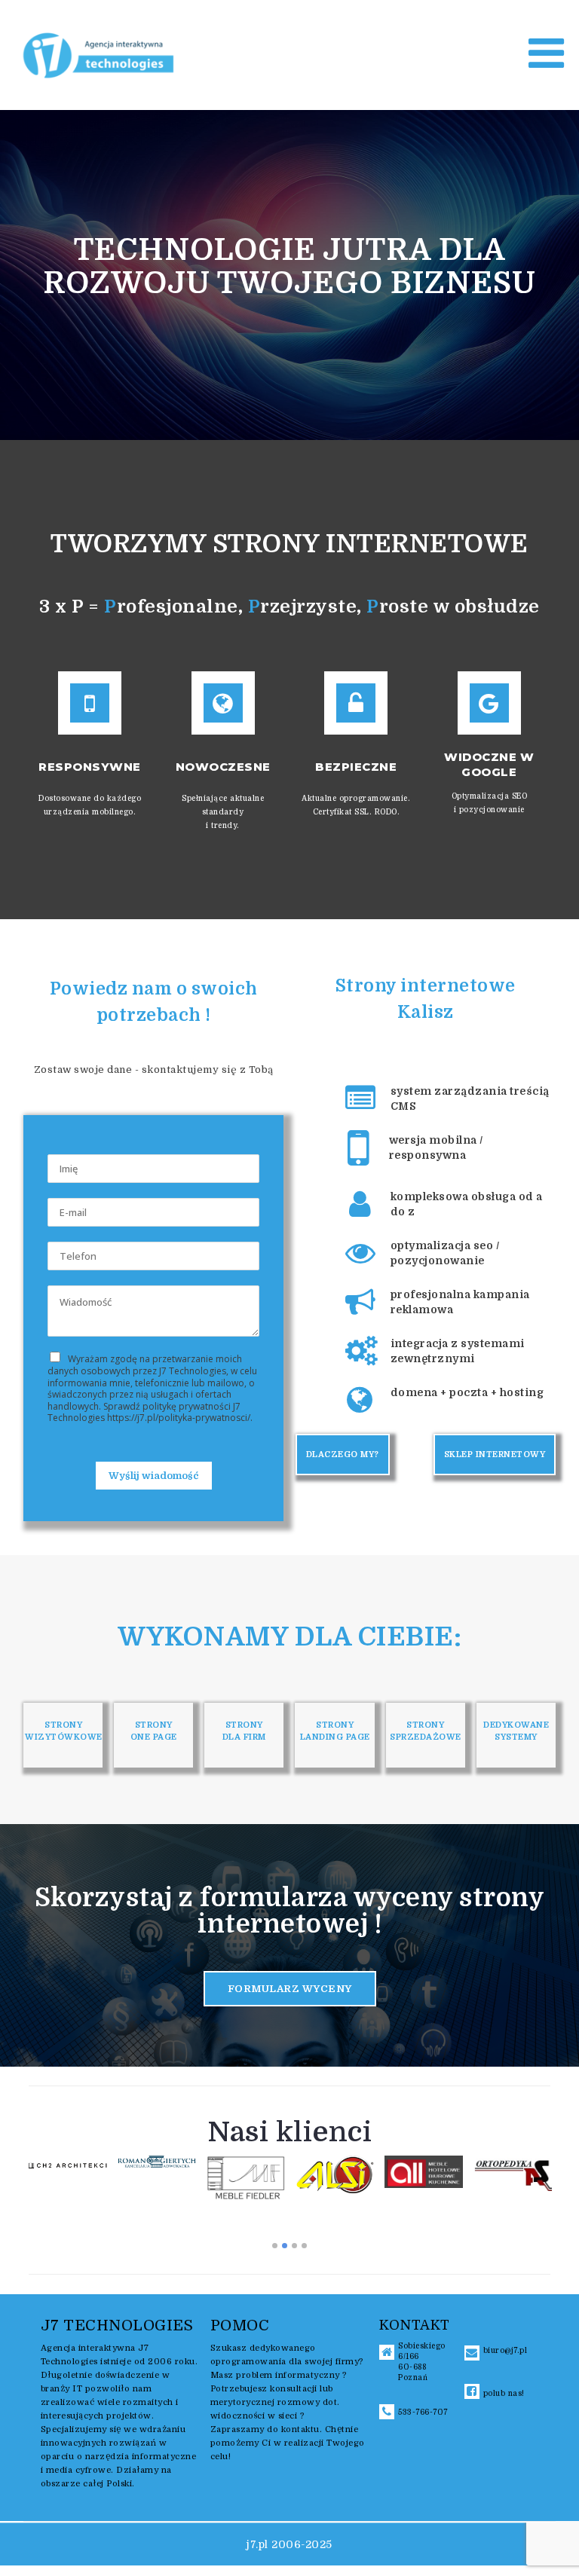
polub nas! (504, 2393)
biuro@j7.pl (505, 2350)
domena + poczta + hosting (467, 1392)
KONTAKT (415, 2325)
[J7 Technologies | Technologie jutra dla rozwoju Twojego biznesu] (100, 54)
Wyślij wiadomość (154, 1476)
